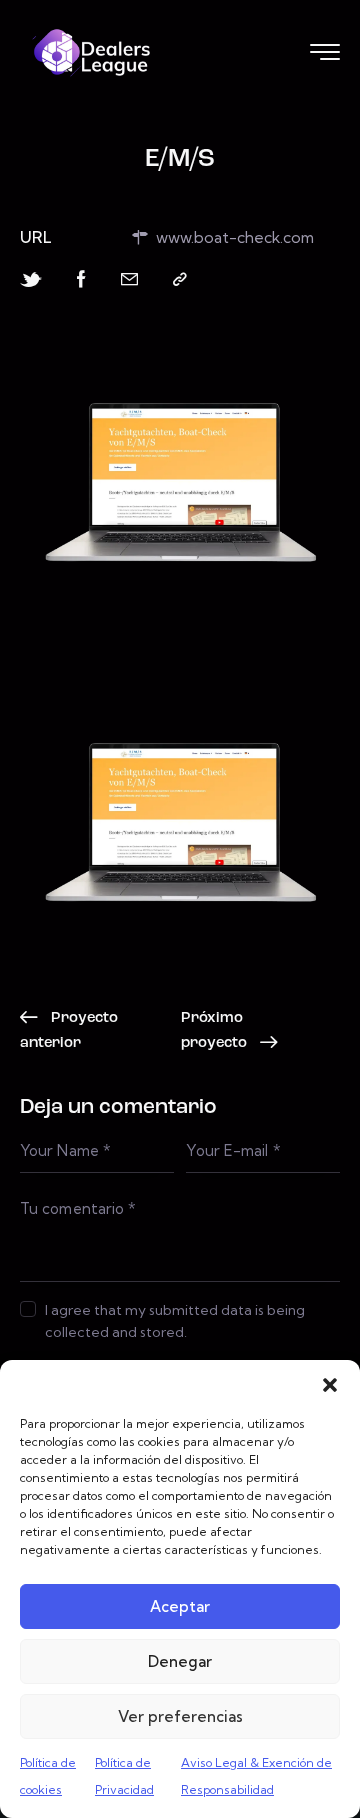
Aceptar (180, 1606)
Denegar (180, 1661)
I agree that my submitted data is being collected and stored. (175, 1321)
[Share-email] (129, 279)
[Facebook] (81, 279)
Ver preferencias (180, 1716)
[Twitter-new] (31, 279)
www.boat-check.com (235, 237)
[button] (330, 1385)
